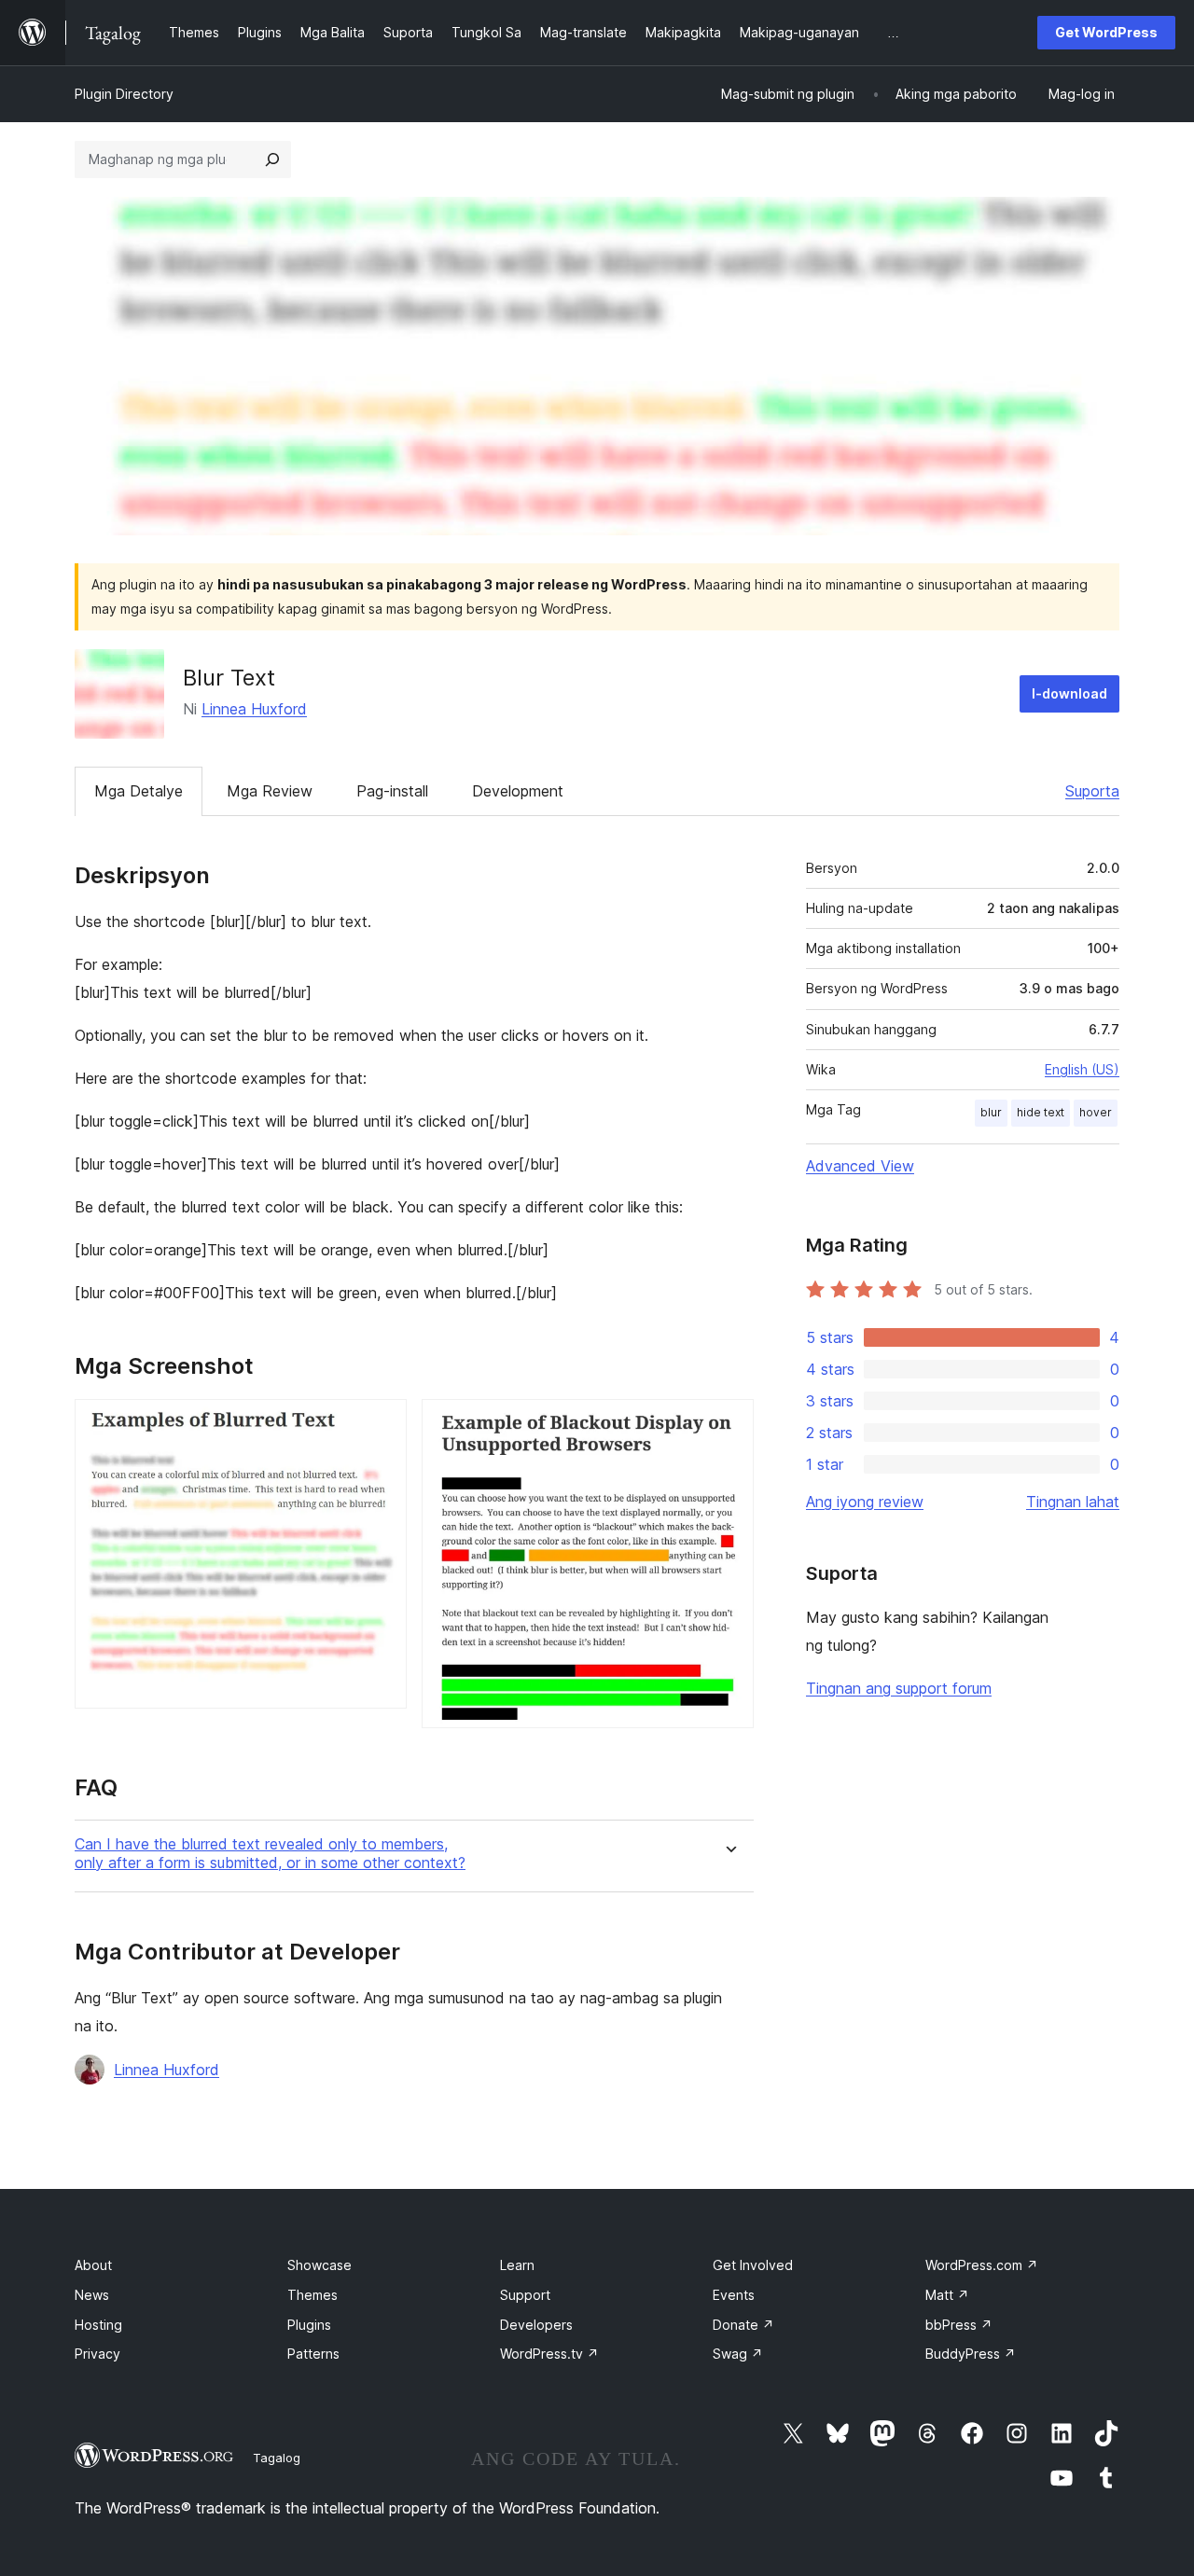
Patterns (313, 2354)
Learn (517, 2265)
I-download (1069, 693)
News (92, 2295)
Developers (536, 2325)
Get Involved (753, 2265)
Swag (738, 2354)
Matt (947, 2295)
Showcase (319, 2265)
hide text (1041, 1112)
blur (991, 1112)
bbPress (959, 2325)
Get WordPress (1106, 32)
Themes (312, 2295)
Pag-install (392, 791)
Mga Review (270, 791)
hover (1096, 1112)
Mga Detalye (139, 791)
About (93, 2265)
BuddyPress (971, 2354)
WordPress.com (982, 2265)
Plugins (309, 2325)
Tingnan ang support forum (899, 1688)
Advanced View (860, 1166)
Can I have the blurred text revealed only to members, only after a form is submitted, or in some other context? (270, 1853)
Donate (743, 2325)
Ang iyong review (865, 1502)
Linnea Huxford (254, 709)
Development (518, 791)
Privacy (97, 2354)
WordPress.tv (549, 2354)
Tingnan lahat (1073, 1502)
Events (734, 2295)
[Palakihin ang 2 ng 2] (729, 1424)
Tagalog (277, 2458)
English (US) (1082, 1069)
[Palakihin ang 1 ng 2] (382, 1424)
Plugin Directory (124, 94)
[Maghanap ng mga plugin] (272, 159)
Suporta (1092, 791)
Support (525, 2295)
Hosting (98, 2325)
